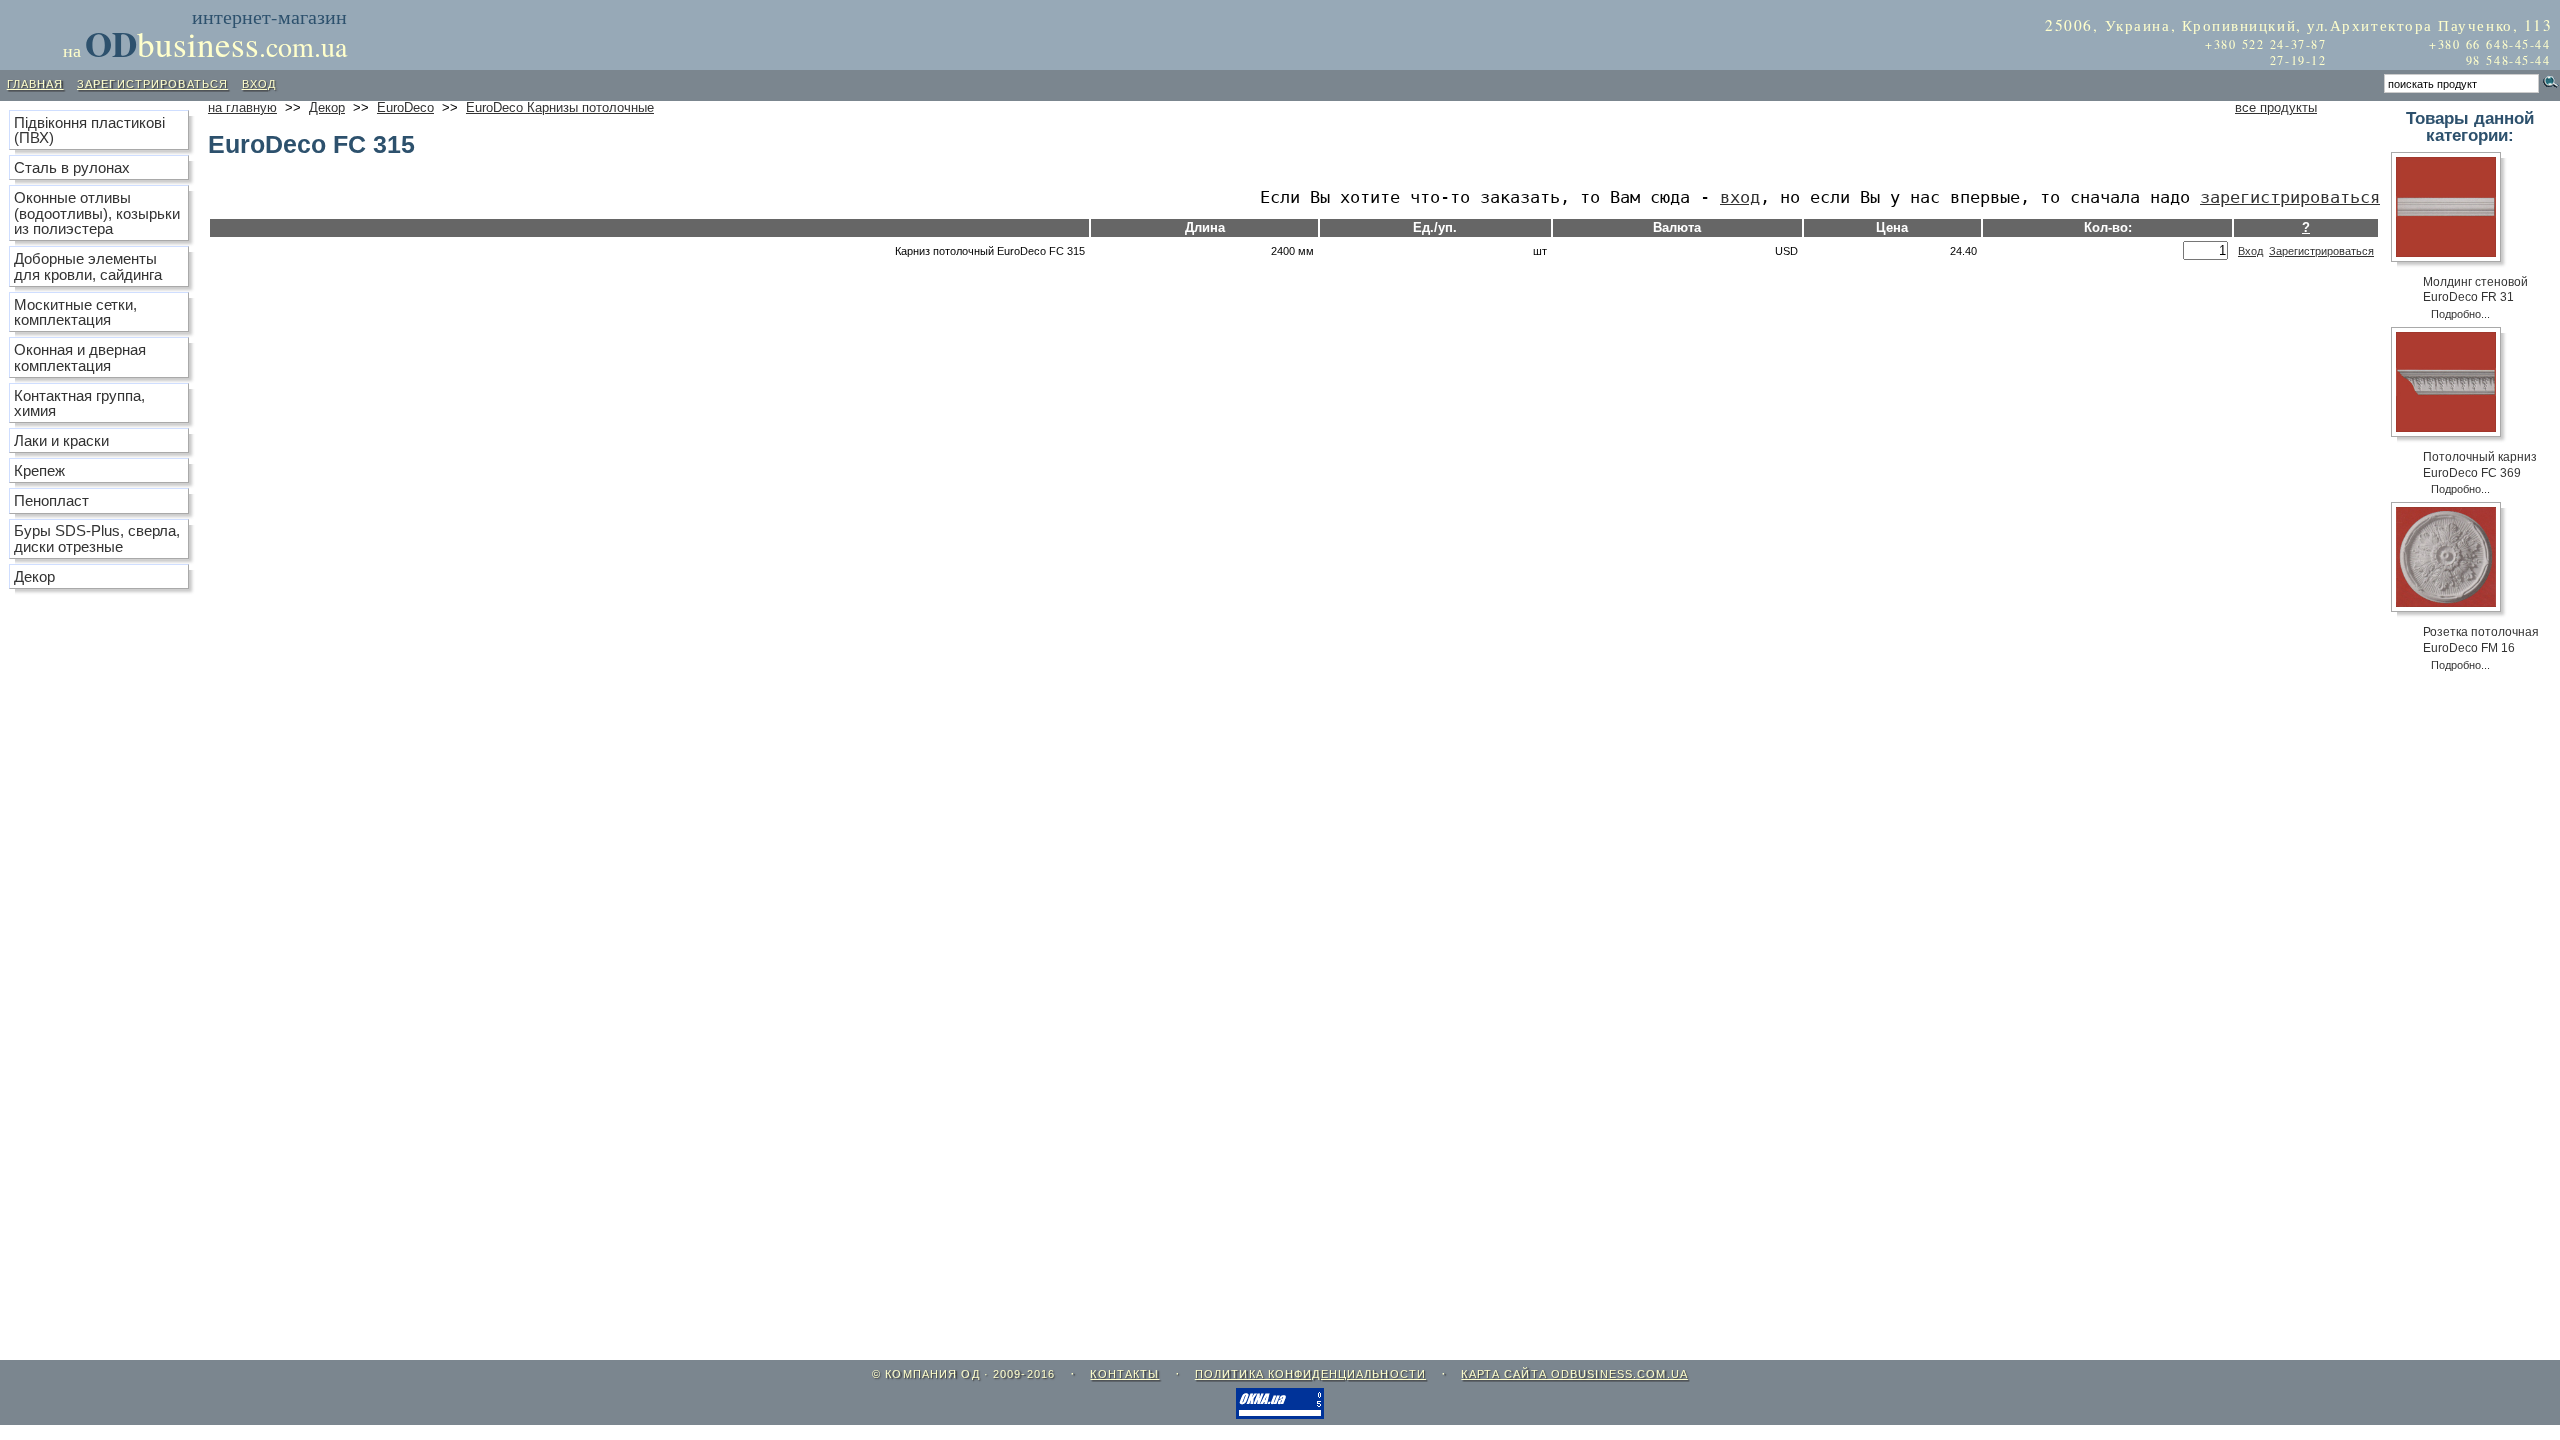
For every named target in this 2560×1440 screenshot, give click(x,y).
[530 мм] (2452, 563)
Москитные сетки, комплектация (75, 312)
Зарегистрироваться (2290, 197)
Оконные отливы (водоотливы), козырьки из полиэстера (97, 213)
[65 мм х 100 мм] (2452, 388)
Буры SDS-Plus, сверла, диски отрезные (97, 538)
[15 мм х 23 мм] (2452, 213)
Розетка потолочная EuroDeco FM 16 (2481, 639)
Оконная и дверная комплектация (80, 357)
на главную (242, 108)
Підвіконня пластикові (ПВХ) (89, 130)
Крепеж (39, 470)
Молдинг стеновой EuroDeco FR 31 (2475, 289)
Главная (35, 84)
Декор (327, 108)
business (216, 43)
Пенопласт (51, 500)
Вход (1740, 197)
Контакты (1124, 1374)
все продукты (2276, 108)
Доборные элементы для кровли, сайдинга (88, 266)
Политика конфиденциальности (1310, 1374)
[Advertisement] (598, 32)
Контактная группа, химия (79, 403)
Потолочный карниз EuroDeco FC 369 (2480, 464)
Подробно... (2460, 314)
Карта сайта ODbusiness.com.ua (1574, 1374)
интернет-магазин (269, 16)
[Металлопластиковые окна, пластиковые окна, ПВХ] (1280, 1414)
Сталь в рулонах (72, 167)
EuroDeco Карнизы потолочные (560, 108)
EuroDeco (405, 108)
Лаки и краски (61, 440)
